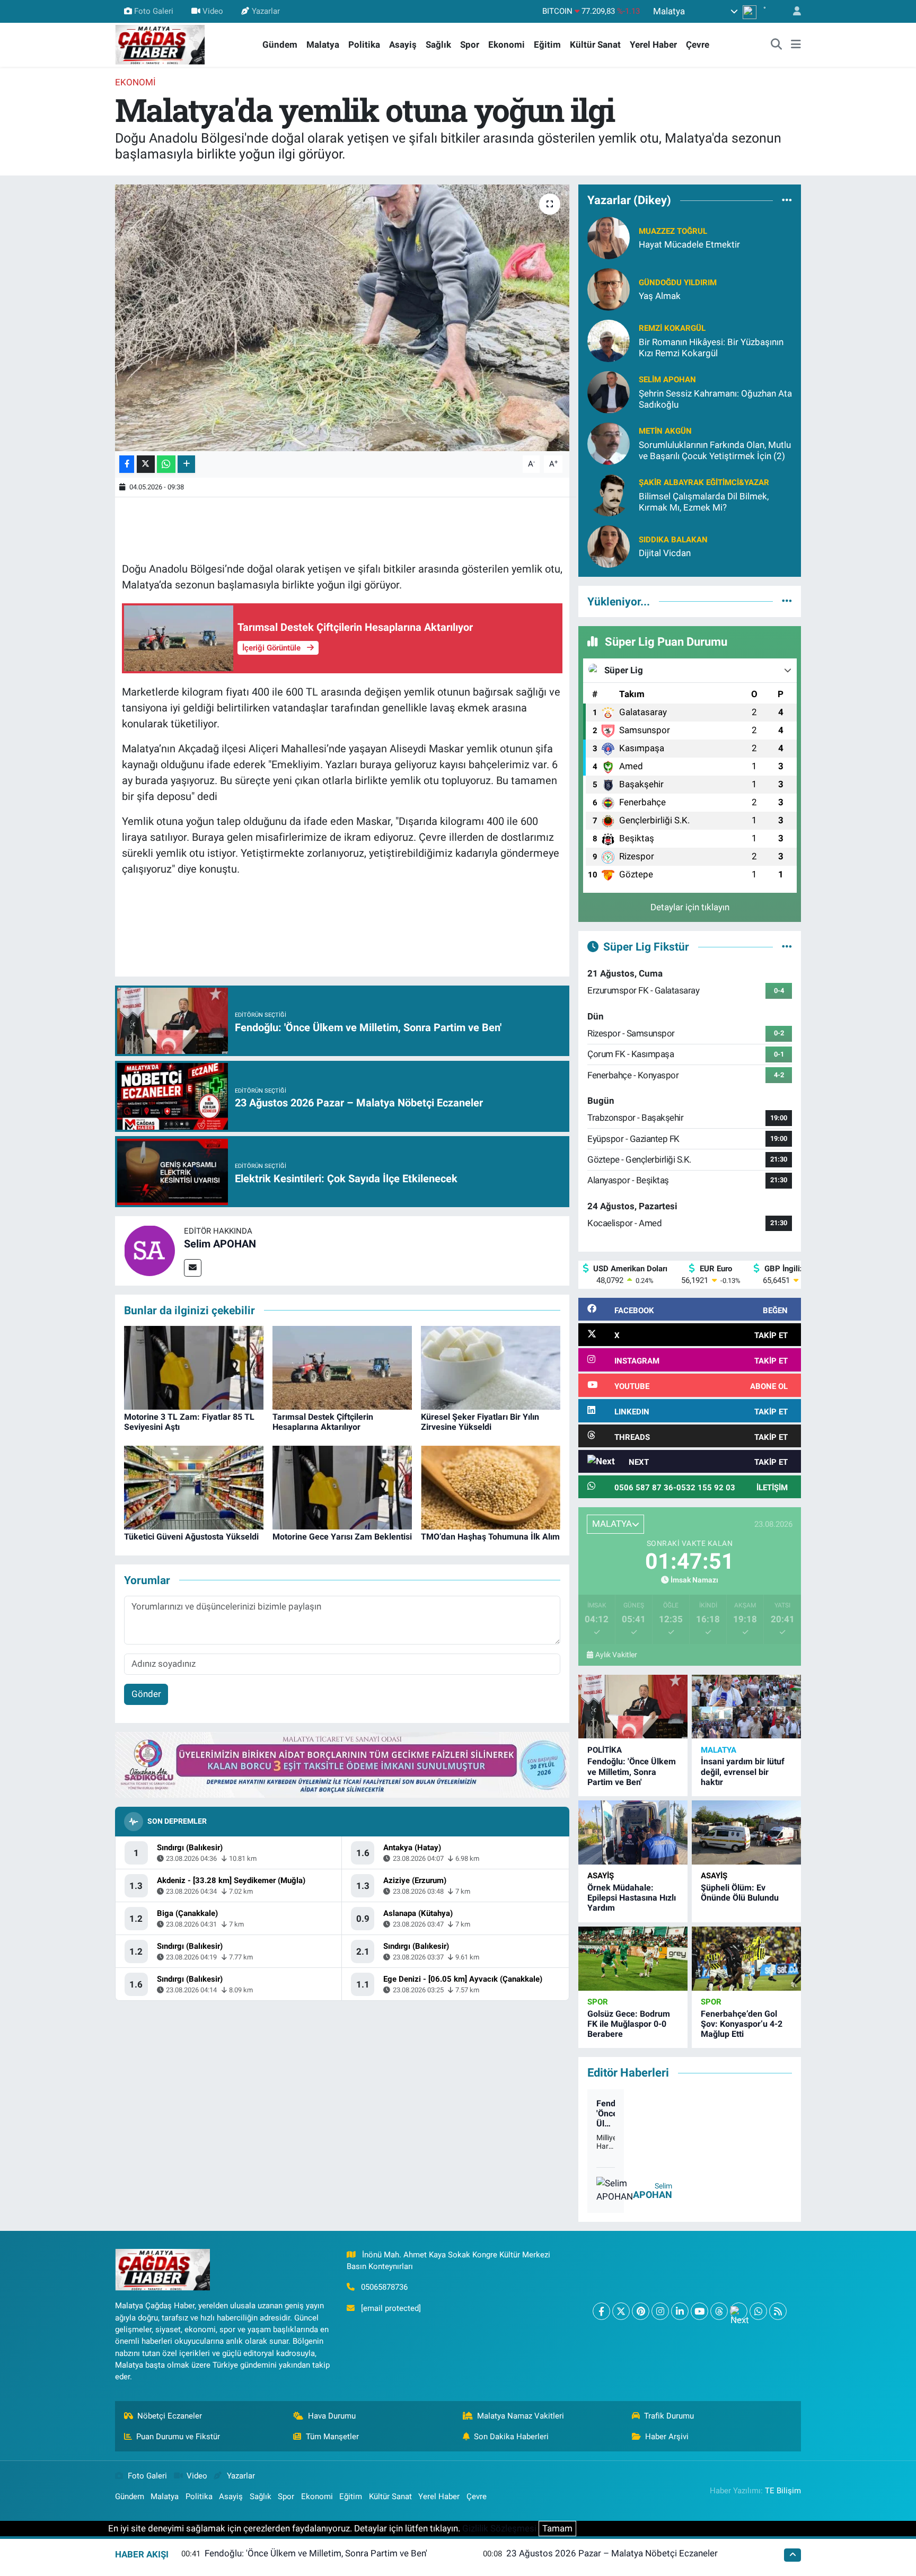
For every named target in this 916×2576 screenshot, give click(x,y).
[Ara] (777, 45)
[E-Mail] (193, 1268)
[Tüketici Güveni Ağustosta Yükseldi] (194, 1487)
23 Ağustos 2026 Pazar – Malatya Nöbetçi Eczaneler (612, 2553)
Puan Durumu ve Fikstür (178, 2437)
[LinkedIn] (680, 2311)
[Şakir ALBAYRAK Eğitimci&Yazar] (609, 494)
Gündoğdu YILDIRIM (678, 283)
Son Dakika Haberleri (511, 2437)
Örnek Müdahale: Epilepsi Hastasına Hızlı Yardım (632, 1898)
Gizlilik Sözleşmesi (499, 2528)
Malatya (323, 45)
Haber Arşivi (667, 2437)
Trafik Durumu (669, 2416)
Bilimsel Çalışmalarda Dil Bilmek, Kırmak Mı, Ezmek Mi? (704, 502)
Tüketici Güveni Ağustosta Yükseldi (191, 1537)
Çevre (698, 45)
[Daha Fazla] (186, 464)
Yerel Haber (653, 45)
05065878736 (384, 2287)
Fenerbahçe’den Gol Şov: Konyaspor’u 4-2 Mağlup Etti (742, 2024)
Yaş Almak (660, 296)
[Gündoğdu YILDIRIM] (609, 288)
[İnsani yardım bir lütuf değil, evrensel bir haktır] (746, 1707)
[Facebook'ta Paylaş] (127, 464)
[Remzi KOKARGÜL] (609, 340)
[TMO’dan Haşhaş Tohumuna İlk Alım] (491, 1487)
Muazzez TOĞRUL (673, 231)
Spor (470, 45)
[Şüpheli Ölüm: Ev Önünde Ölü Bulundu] (746, 1832)
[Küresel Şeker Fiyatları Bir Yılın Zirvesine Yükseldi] (491, 1367)
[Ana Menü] (796, 45)
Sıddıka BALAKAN (673, 540)
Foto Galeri (154, 11)
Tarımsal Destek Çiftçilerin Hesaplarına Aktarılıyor (323, 1422)
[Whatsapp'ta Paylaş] (166, 464)
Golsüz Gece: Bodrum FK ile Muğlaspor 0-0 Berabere (629, 2024)
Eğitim (547, 45)
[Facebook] (601, 2311)
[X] (621, 2311)
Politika (364, 45)
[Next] (739, 2311)
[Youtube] (699, 2311)
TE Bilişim (783, 2491)
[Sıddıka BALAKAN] (609, 546)
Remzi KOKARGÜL (672, 328)
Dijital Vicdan (665, 553)
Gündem (280, 45)
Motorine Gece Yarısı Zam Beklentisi (342, 1537)
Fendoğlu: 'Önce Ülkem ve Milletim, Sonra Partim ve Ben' (632, 1771)
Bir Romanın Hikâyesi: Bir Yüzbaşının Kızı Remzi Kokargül (711, 348)
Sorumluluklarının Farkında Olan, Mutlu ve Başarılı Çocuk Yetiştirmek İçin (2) (715, 450)
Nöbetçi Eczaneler (170, 2416)
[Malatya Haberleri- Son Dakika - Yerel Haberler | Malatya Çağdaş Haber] (160, 44)
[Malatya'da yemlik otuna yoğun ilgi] (342, 318)
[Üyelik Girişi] (792, 11)
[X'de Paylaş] (146, 464)
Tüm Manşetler (332, 2437)
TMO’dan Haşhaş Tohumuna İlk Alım (490, 1537)
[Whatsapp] (758, 2311)
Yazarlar (266, 11)
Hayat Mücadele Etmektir (689, 244)
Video (213, 11)
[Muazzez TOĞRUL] (609, 237)
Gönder (146, 1694)
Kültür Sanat (595, 45)
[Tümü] (787, 200)
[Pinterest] (641, 2311)
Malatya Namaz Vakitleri (521, 2416)
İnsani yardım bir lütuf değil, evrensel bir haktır (743, 1771)
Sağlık (438, 45)
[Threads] (719, 2311)
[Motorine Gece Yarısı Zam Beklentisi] (342, 1487)
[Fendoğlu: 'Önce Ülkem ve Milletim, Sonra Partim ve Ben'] (633, 1707)
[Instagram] (660, 2311)
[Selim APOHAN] (149, 1250)
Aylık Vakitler (616, 1655)
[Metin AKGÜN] (609, 443)
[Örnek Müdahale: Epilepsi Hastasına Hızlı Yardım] (633, 1832)
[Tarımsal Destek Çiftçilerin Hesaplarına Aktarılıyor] (342, 1367)
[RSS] (778, 2311)
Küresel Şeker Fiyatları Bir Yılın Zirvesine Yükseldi (480, 1422)
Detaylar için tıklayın (690, 907)
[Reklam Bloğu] (342, 1764)
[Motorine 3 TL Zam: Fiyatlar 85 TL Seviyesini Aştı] (194, 1367)
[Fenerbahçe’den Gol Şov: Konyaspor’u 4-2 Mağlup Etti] (746, 1959)
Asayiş (403, 45)
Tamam (557, 2528)
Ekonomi (507, 45)
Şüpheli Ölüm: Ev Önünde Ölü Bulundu (740, 1893)
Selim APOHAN (220, 1244)
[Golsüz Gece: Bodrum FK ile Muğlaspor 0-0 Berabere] (633, 1959)
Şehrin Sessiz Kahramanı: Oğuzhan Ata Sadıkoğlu (715, 399)
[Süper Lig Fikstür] (787, 946)
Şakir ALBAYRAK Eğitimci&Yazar (704, 482)
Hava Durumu (332, 2416)
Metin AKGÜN (665, 431)
